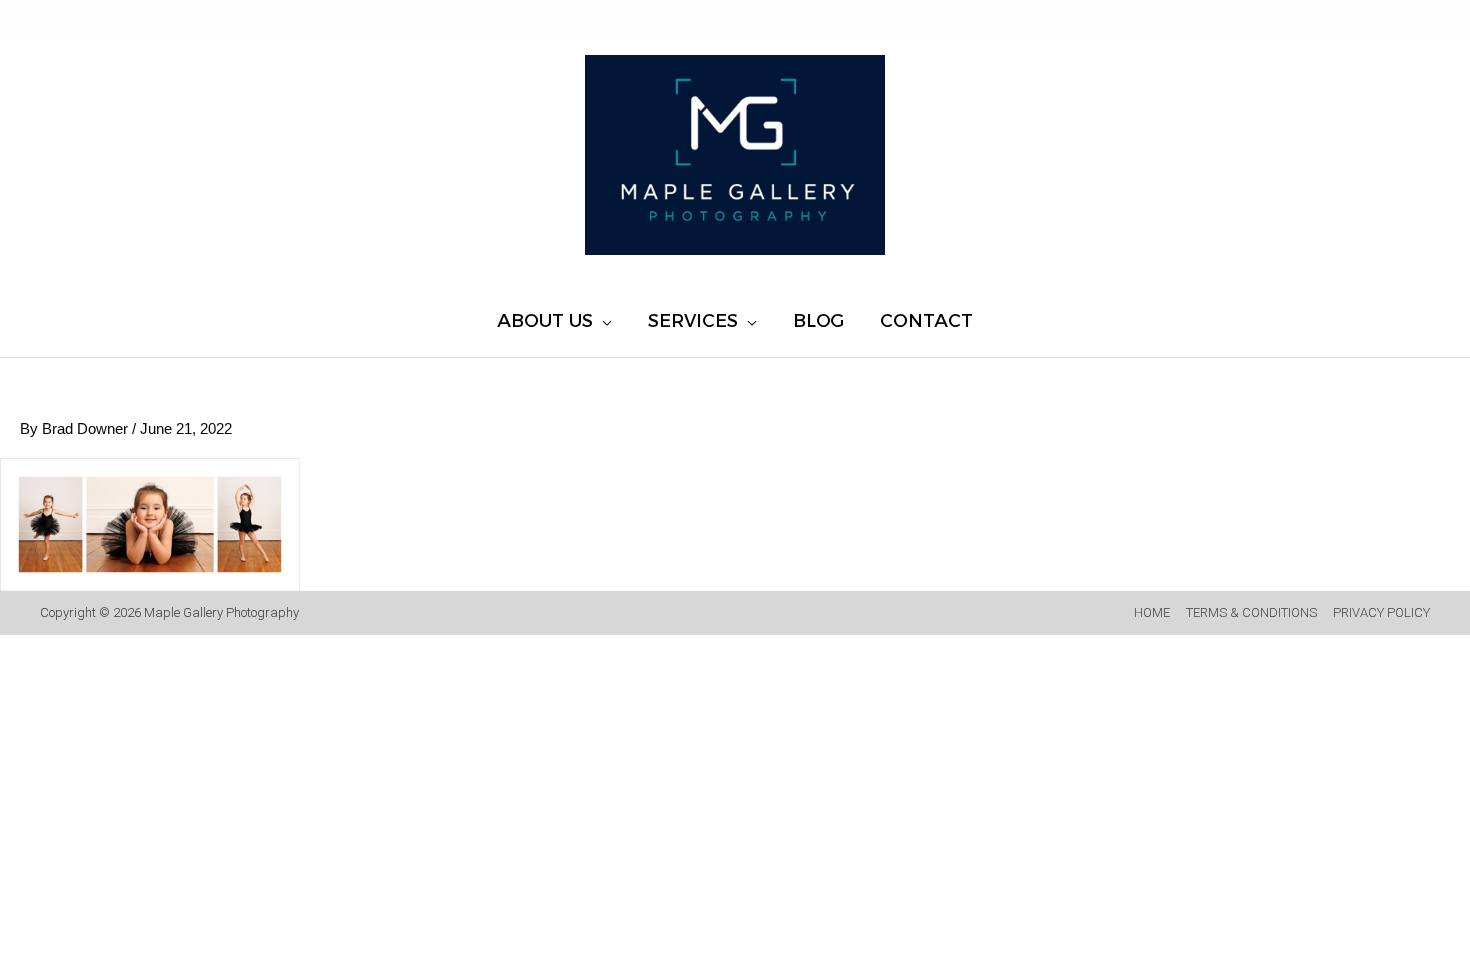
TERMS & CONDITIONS (1251, 612)
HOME (1152, 612)
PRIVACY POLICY (1381, 612)
